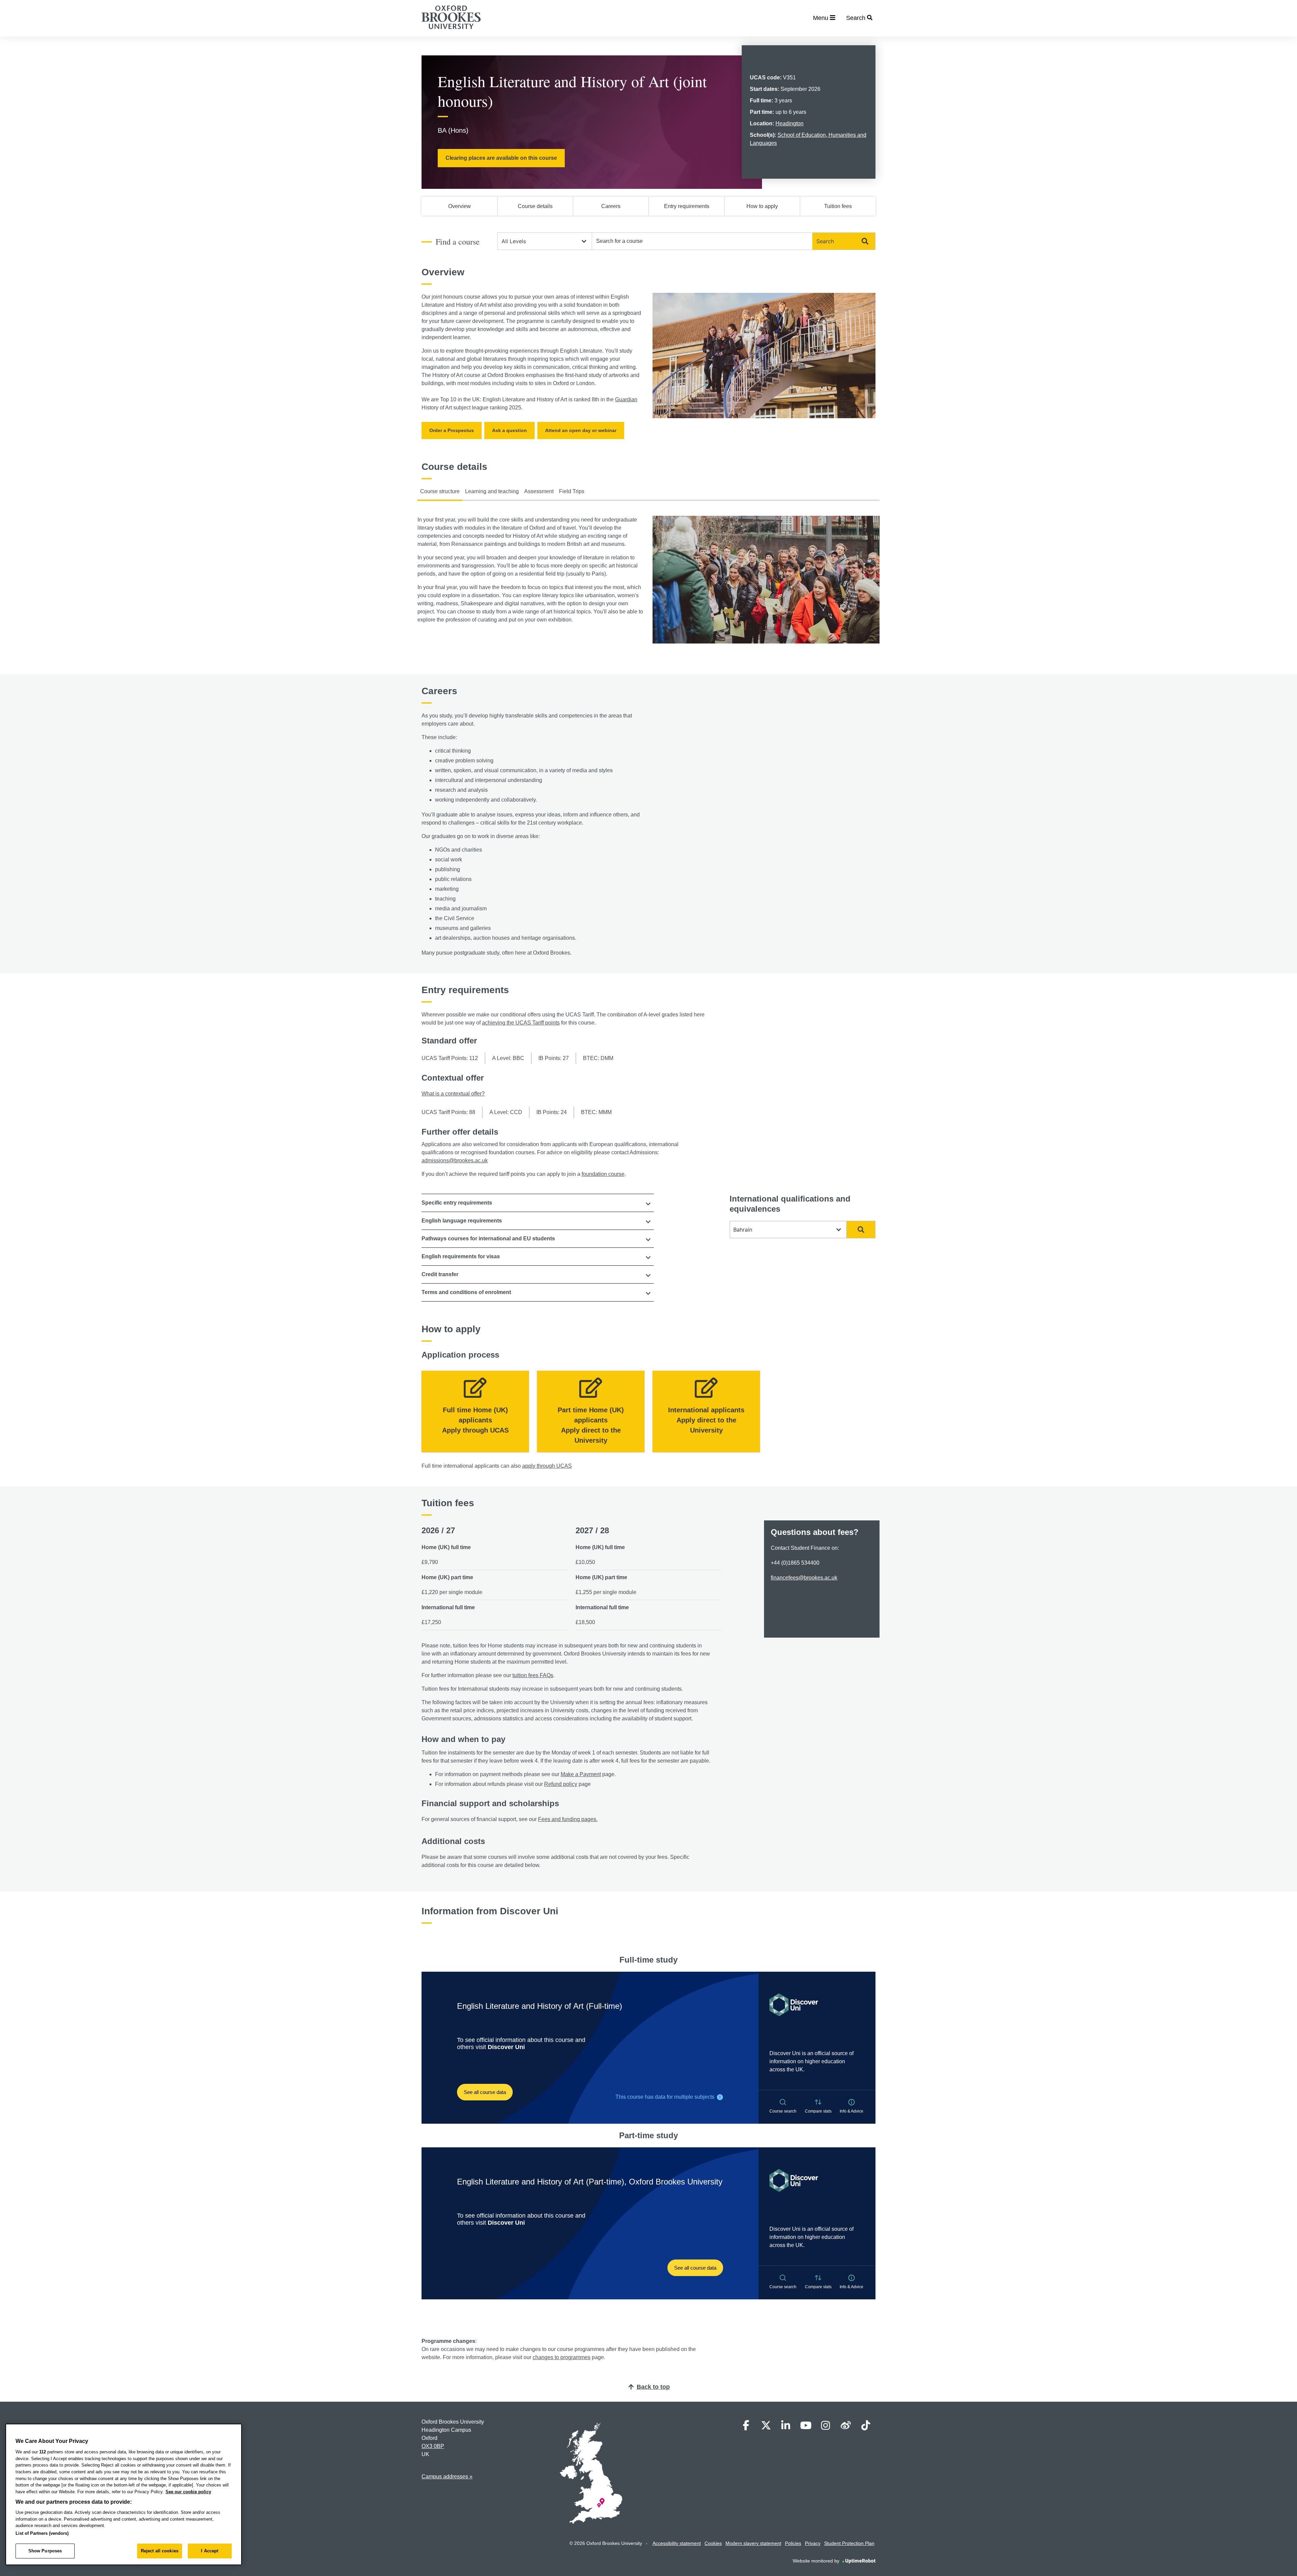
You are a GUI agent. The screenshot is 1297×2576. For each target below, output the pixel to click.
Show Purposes (45, 2551)
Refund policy (561, 1784)
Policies (793, 2543)
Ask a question (510, 430)
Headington (790, 123)
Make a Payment (581, 1774)
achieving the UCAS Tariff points (521, 1023)
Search (825, 241)
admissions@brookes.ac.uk (455, 1160)
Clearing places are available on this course (501, 158)
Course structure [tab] (440, 491)
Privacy (813, 2543)
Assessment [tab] (539, 491)
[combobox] (702, 241)
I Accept (210, 2551)
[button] (538, 1203)
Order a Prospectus (452, 430)
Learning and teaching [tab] (492, 491)
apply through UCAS (547, 1466)
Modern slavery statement (753, 2543)
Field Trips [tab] (572, 491)
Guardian (626, 399)
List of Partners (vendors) (42, 2533)
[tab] (538, 1203)
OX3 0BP (433, 2446)
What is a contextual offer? (453, 1094)
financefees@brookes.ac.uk (804, 1578)
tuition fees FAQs (533, 1675)
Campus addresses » (447, 2477)
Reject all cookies (160, 2551)
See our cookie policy (188, 2492)
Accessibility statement (677, 2543)
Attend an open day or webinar (581, 430)
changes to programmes (562, 2357)
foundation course (603, 1174)
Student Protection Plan (849, 2543)
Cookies (713, 2543)
